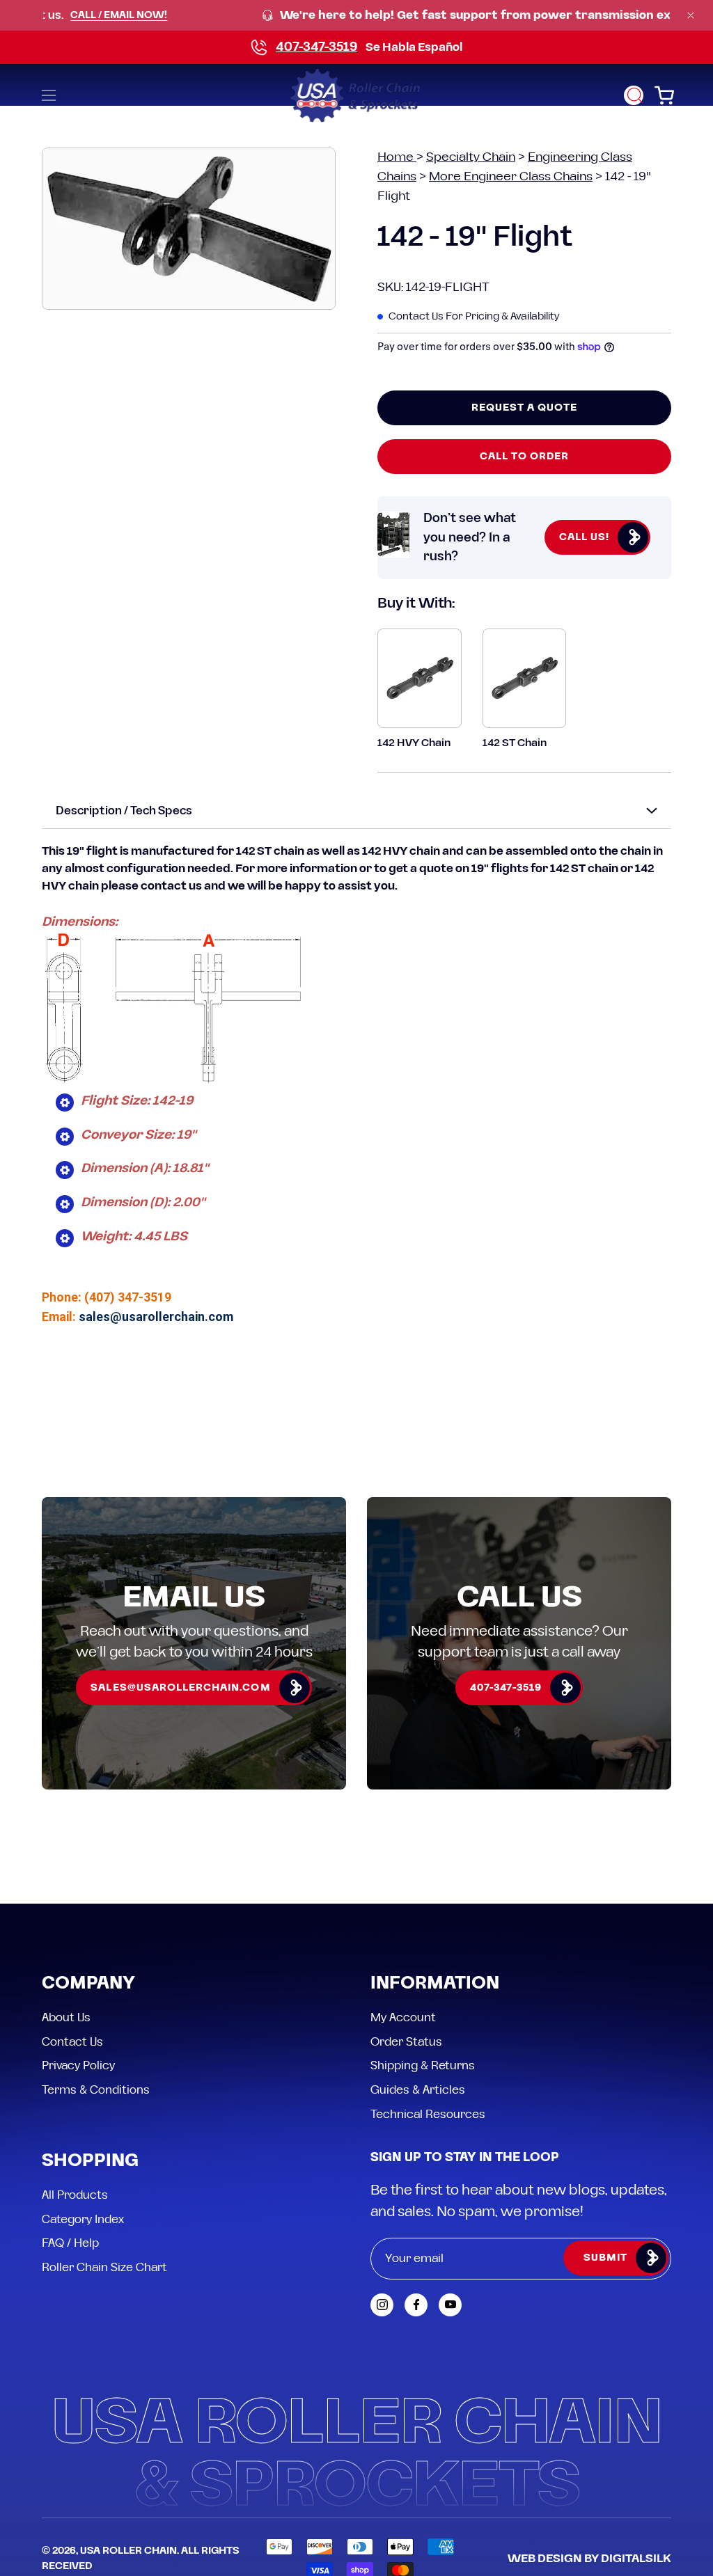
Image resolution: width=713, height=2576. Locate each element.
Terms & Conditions (96, 2089)
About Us (66, 2018)
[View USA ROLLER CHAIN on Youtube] (450, 2305)
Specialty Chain (471, 157)
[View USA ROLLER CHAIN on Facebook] (416, 2305)
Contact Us (72, 2041)
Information (435, 1984)
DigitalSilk (636, 2559)
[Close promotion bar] (691, 15)
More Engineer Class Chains (511, 176)
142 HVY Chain (414, 743)
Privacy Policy (78, 2066)
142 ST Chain (515, 743)
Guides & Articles (418, 2089)
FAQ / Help (70, 2243)
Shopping (90, 2162)
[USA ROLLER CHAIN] (356, 95)
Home (397, 157)
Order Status (406, 2041)
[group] (356, 16)
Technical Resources (428, 2114)
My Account (403, 2018)
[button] (634, 95)
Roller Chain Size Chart (104, 2268)
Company (88, 1984)
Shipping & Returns (423, 2066)
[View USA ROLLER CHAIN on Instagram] (382, 2305)
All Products (75, 2195)
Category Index (83, 2219)
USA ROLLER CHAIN (128, 2551)
